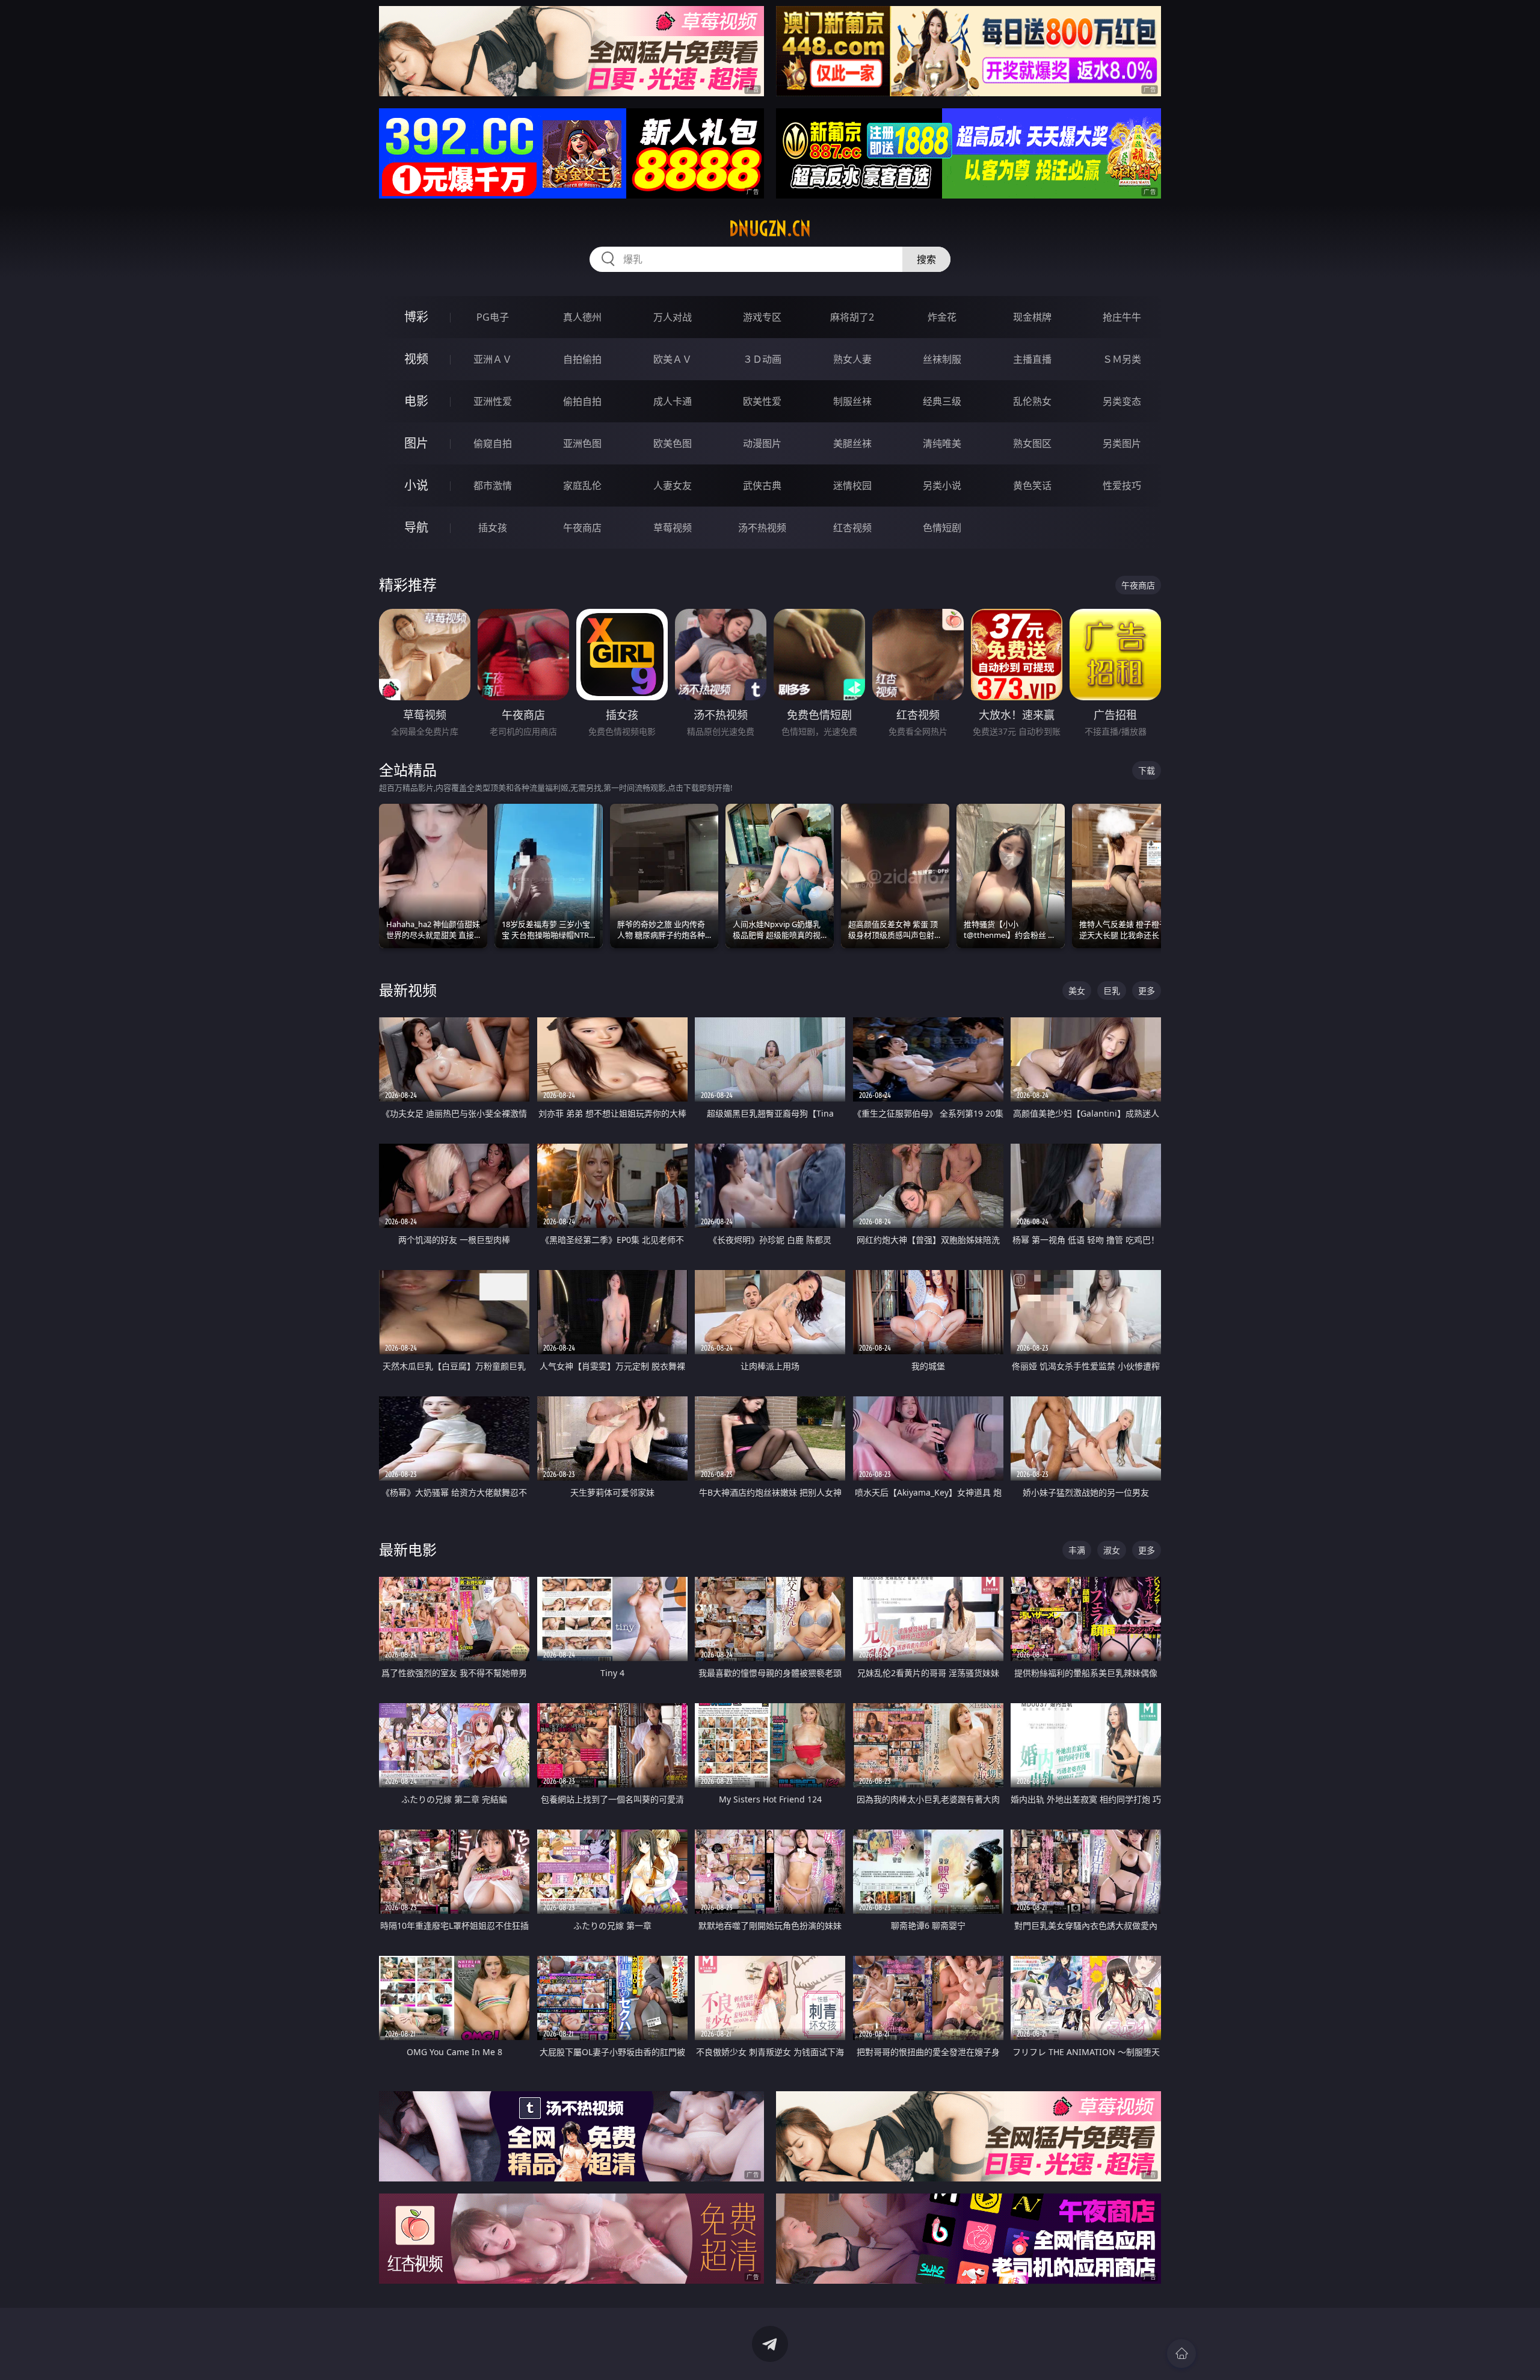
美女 (1077, 991)
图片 (416, 443)
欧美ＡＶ (673, 359)
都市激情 (493, 486)
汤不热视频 (762, 528)
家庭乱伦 (582, 486)
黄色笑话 (1032, 486)
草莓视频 (673, 528)
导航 (416, 527)
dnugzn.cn (770, 229)
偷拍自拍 (582, 401)
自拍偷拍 (582, 359)
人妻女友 (673, 486)
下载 (1147, 770)
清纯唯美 (942, 443)
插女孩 (493, 528)
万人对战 (673, 317)
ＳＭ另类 (1122, 359)
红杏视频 (852, 528)
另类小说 (942, 486)
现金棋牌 (1032, 317)
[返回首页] (1181, 2354)
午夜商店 (582, 528)
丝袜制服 (942, 359)
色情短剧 (942, 528)
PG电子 (493, 317)
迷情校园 (852, 486)
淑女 (1112, 1550)
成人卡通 (673, 401)
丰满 (1077, 1550)
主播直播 (1032, 359)
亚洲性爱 (493, 401)
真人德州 (582, 317)
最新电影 (408, 1549)
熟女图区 (1032, 443)
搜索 (926, 259)
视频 (416, 359)
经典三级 (942, 401)
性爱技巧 (1122, 486)
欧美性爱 (762, 401)
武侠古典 (762, 486)
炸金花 (942, 317)
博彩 (416, 317)
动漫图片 (762, 443)
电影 (416, 401)
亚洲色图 (582, 443)
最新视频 (408, 990)
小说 (416, 485)
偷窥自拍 (493, 443)
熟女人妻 (852, 359)
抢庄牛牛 (1122, 317)
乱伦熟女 (1032, 401)
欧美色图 (673, 443)
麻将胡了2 (852, 317)
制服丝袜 (852, 401)
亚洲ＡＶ (493, 359)
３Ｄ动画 (762, 359)
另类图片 (1122, 443)
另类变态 (1122, 401)
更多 (1147, 991)
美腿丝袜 (852, 443)
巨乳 (1112, 991)
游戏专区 (762, 317)
